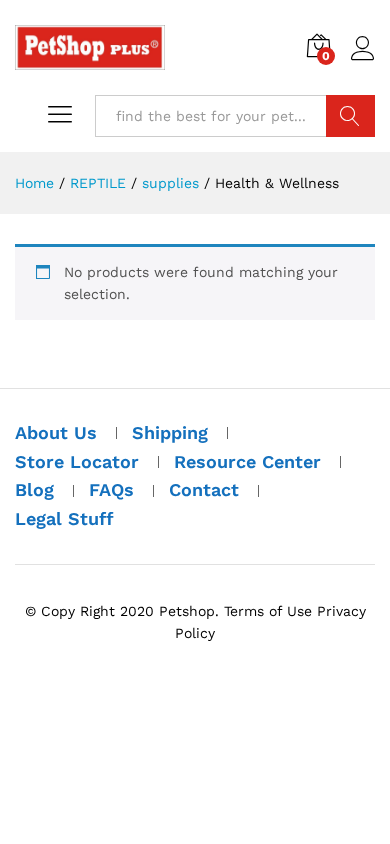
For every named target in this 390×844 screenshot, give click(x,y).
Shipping (170, 432)
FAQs (111, 489)
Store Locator (77, 461)
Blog (34, 489)
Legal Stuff (64, 518)
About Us (56, 432)
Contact (204, 489)
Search (350, 116)
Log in (363, 61)
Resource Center (247, 461)
